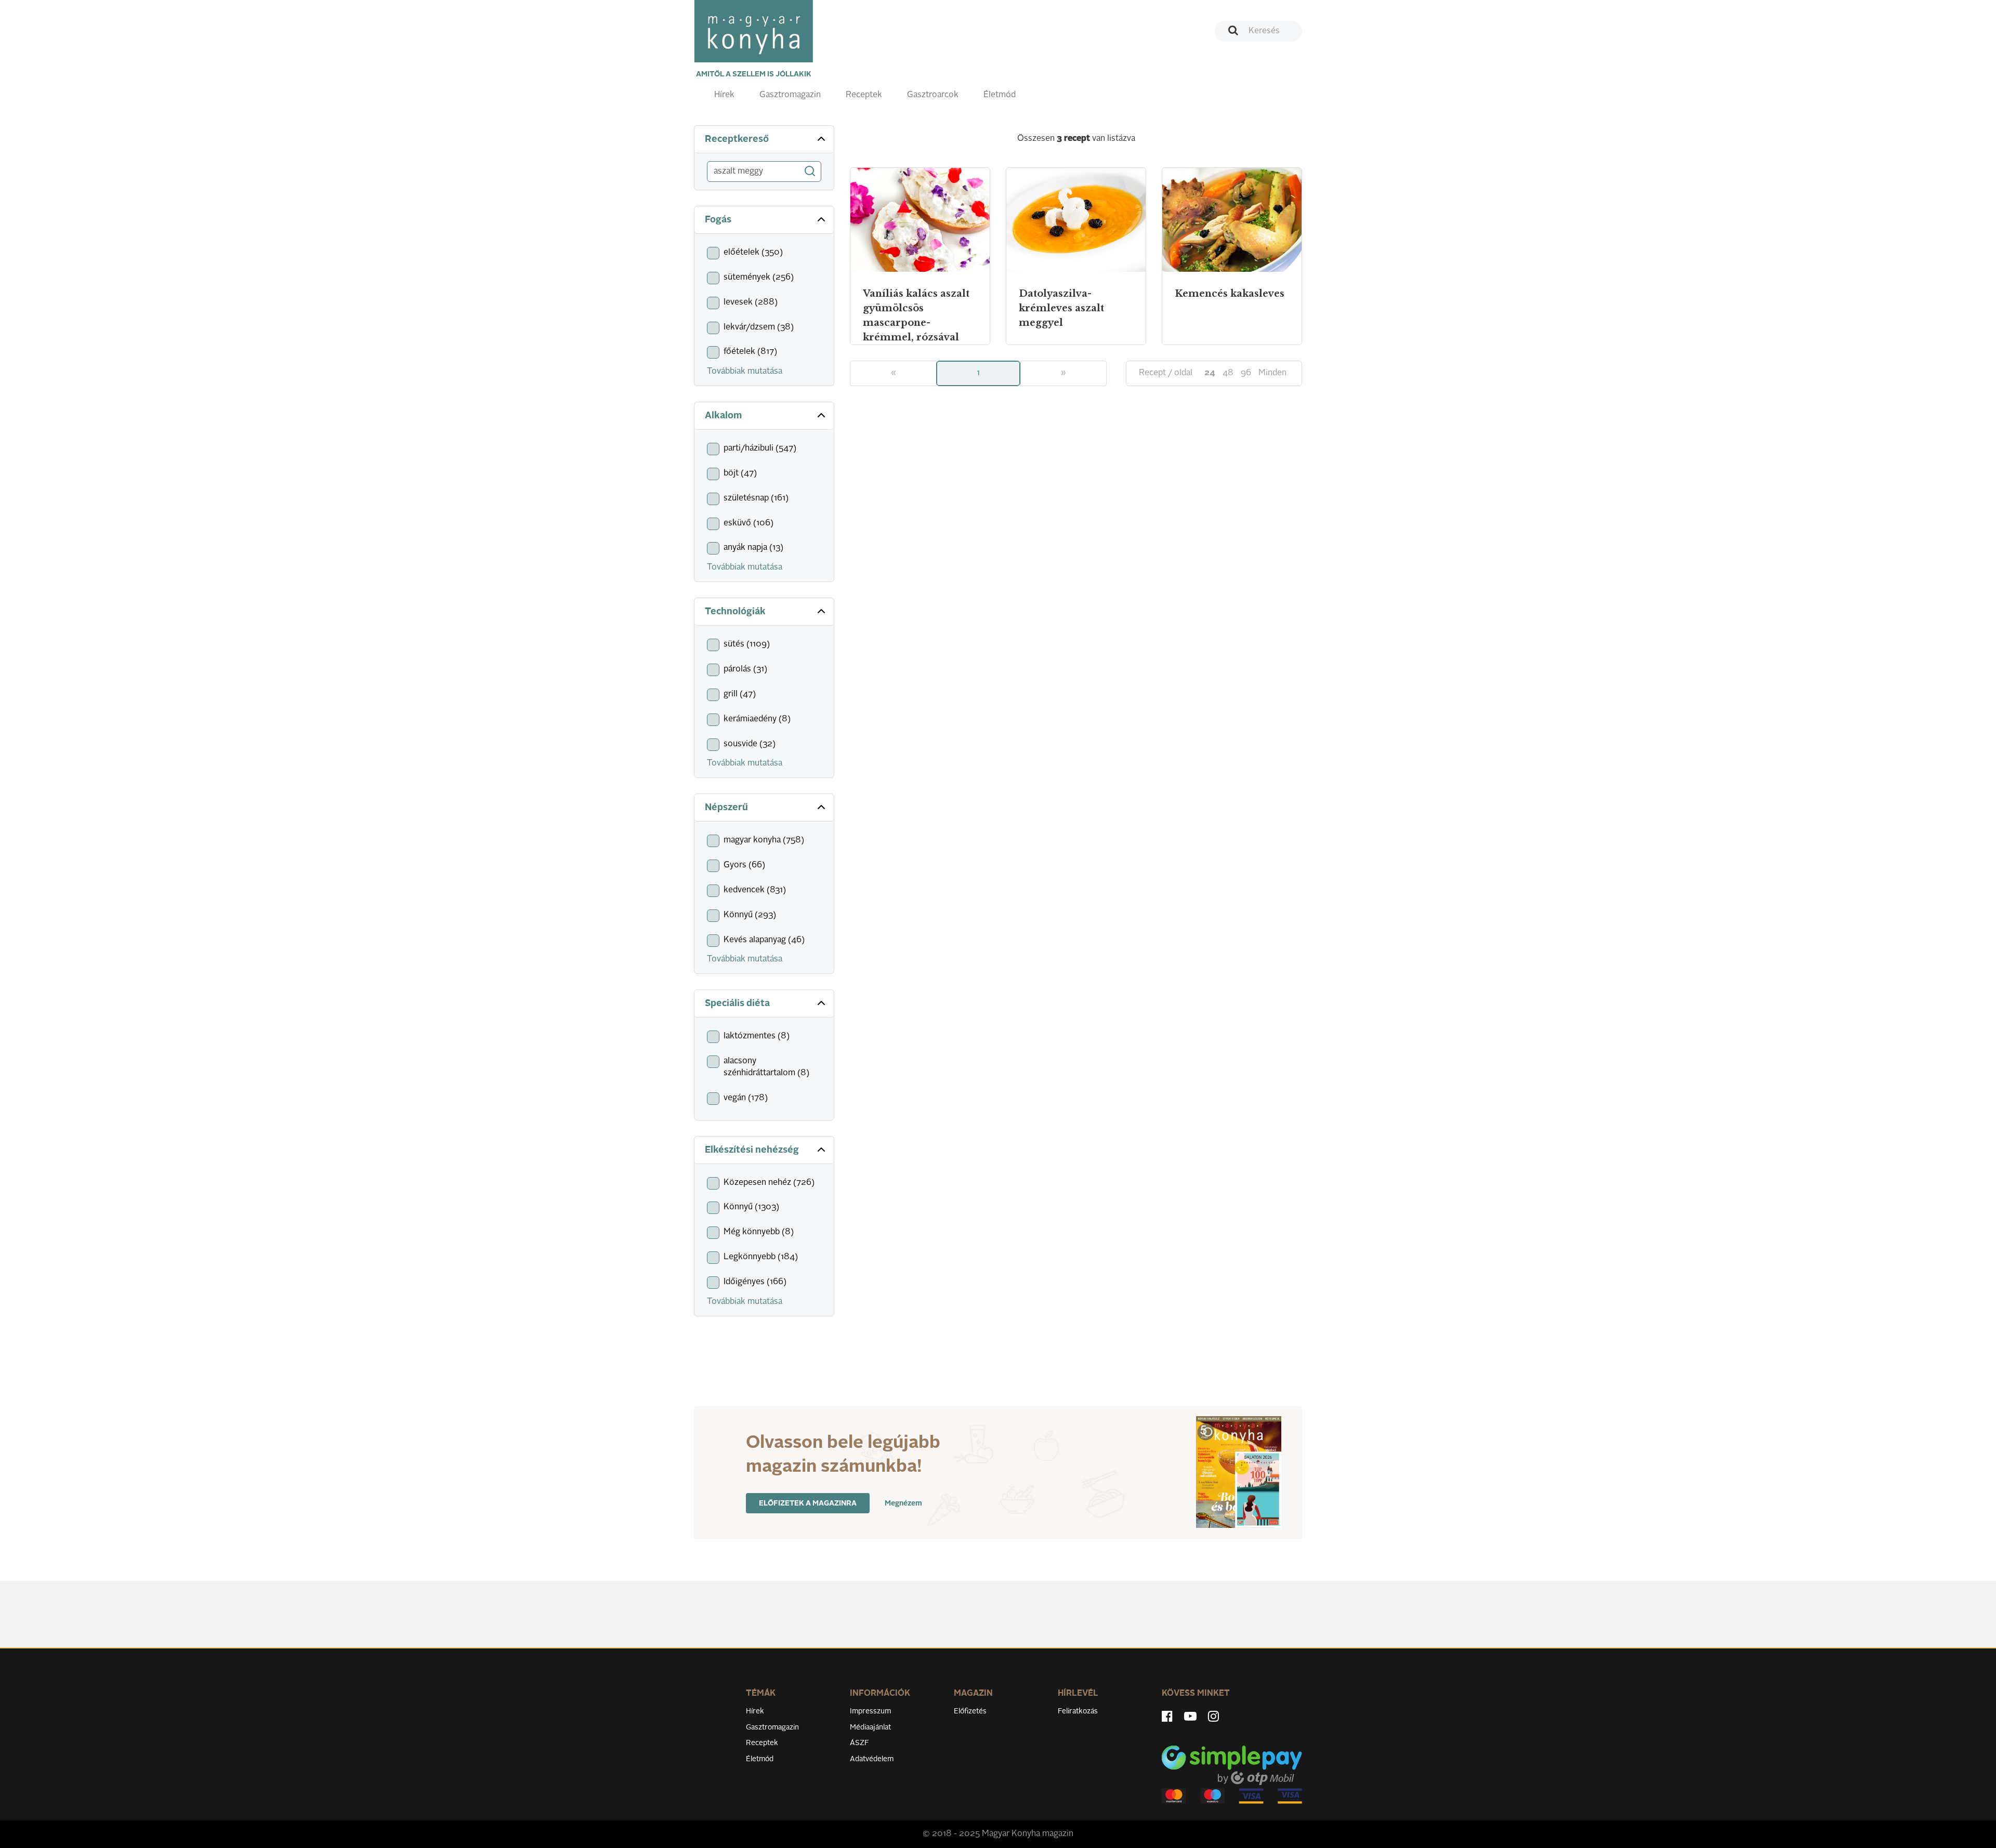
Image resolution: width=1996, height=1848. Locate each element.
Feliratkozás (1078, 1711)
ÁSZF (859, 1743)
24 (1210, 373)
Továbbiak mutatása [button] (745, 372)
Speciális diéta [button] (737, 1004)
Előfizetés (970, 1711)
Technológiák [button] (735, 612)
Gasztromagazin (790, 95)
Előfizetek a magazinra (808, 1503)
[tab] (764, 140)
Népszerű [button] (726, 808)
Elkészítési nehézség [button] (752, 1150)
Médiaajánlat (870, 1727)
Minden (1272, 373)
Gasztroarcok (933, 95)
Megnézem (903, 1503)
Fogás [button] (718, 220)
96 (1246, 373)
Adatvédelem (872, 1759)
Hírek (724, 95)
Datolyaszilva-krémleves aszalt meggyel (1061, 308)
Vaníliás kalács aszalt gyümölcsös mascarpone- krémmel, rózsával (916, 315)
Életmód (1000, 95)
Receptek (864, 95)
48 (1228, 373)
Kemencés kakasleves (1230, 294)
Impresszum (870, 1711)
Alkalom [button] (723, 416)
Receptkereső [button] (737, 139)
